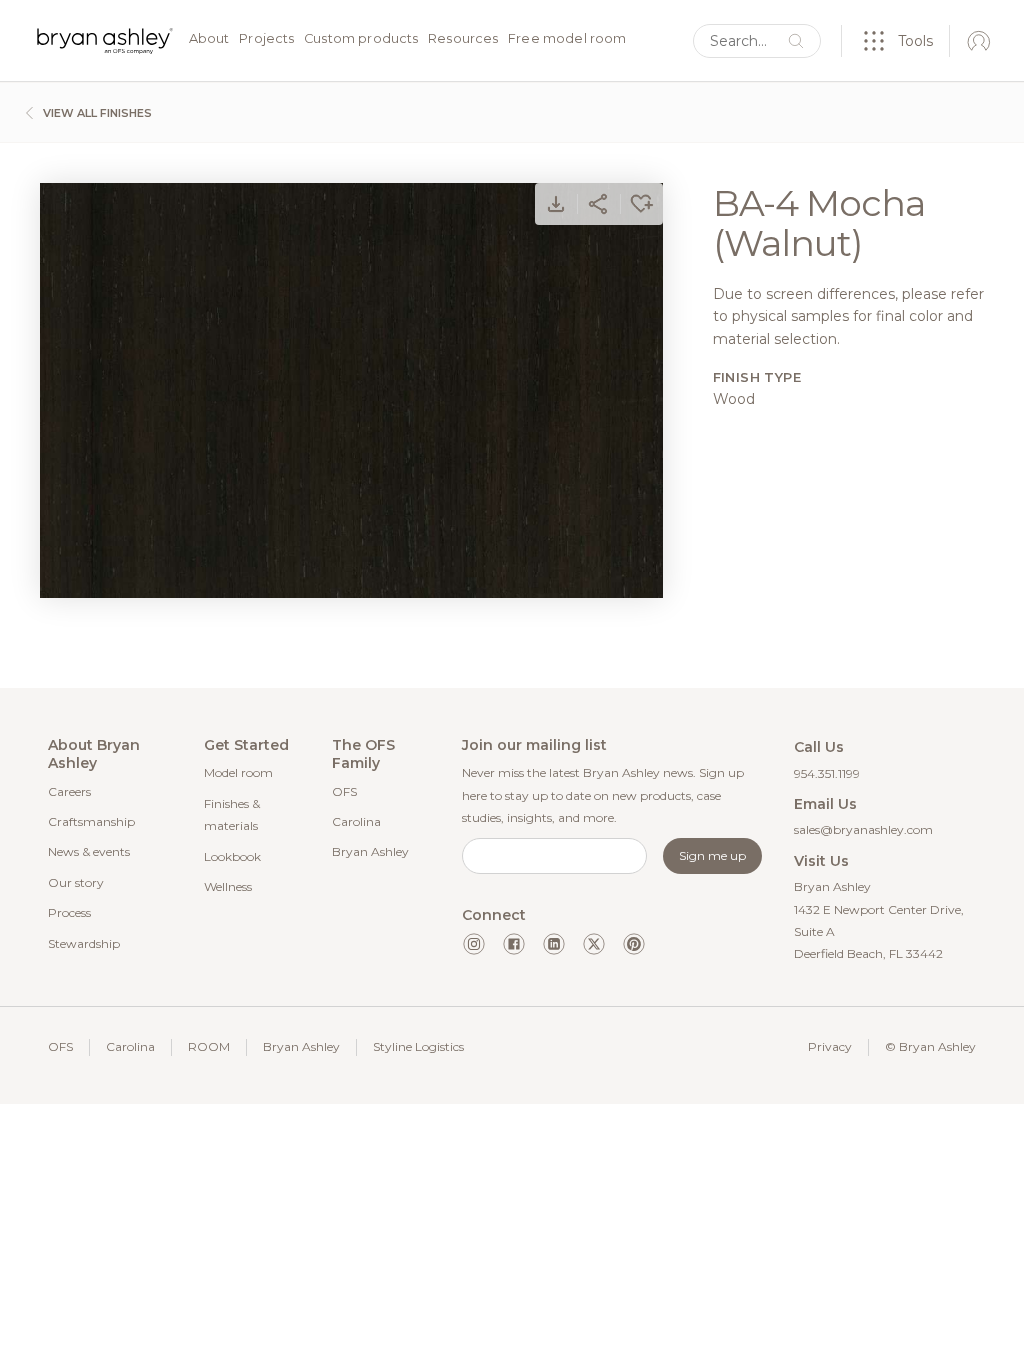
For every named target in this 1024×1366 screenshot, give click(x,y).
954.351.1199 (827, 773)
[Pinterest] (634, 944)
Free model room (567, 39)
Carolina (356, 821)
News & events (89, 851)
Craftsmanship (91, 821)
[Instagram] (474, 944)
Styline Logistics (418, 1046)
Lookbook (232, 856)
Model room (238, 772)
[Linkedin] (554, 944)
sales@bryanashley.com (863, 829)
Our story (76, 882)
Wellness (228, 886)
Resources (463, 39)
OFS (344, 791)
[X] (594, 944)
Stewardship (84, 943)
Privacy (830, 1046)
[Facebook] (514, 944)
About (209, 39)
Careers (69, 791)
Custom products (361, 39)
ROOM (209, 1046)
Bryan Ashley (370, 851)
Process (69, 912)
